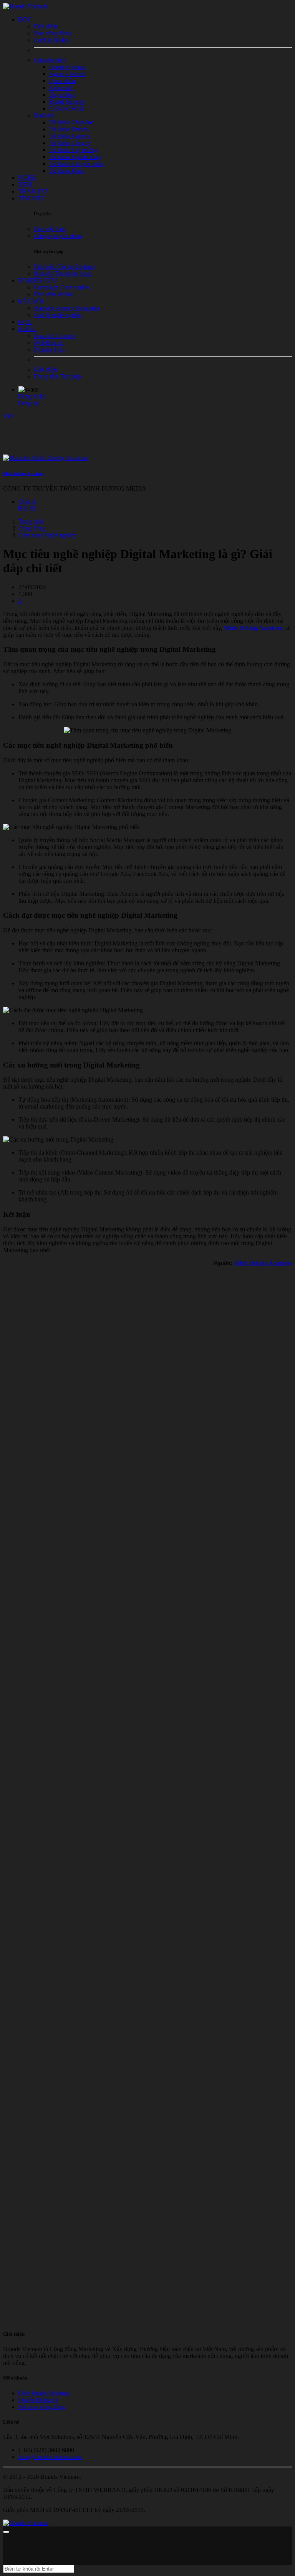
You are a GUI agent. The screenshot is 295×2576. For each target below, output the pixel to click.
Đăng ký (29, 403)
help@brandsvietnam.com (50, 2457)
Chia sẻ (27, 501)
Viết (8, 416)
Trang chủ (31, 521)
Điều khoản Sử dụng (44, 2393)
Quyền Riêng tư (38, 2400)
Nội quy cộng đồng (42, 2407)
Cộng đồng (32, 528)
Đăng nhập (32, 396)
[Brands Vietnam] (26, 6)
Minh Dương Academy (24, 473)
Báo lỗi (27, 508)
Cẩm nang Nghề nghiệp (47, 535)
